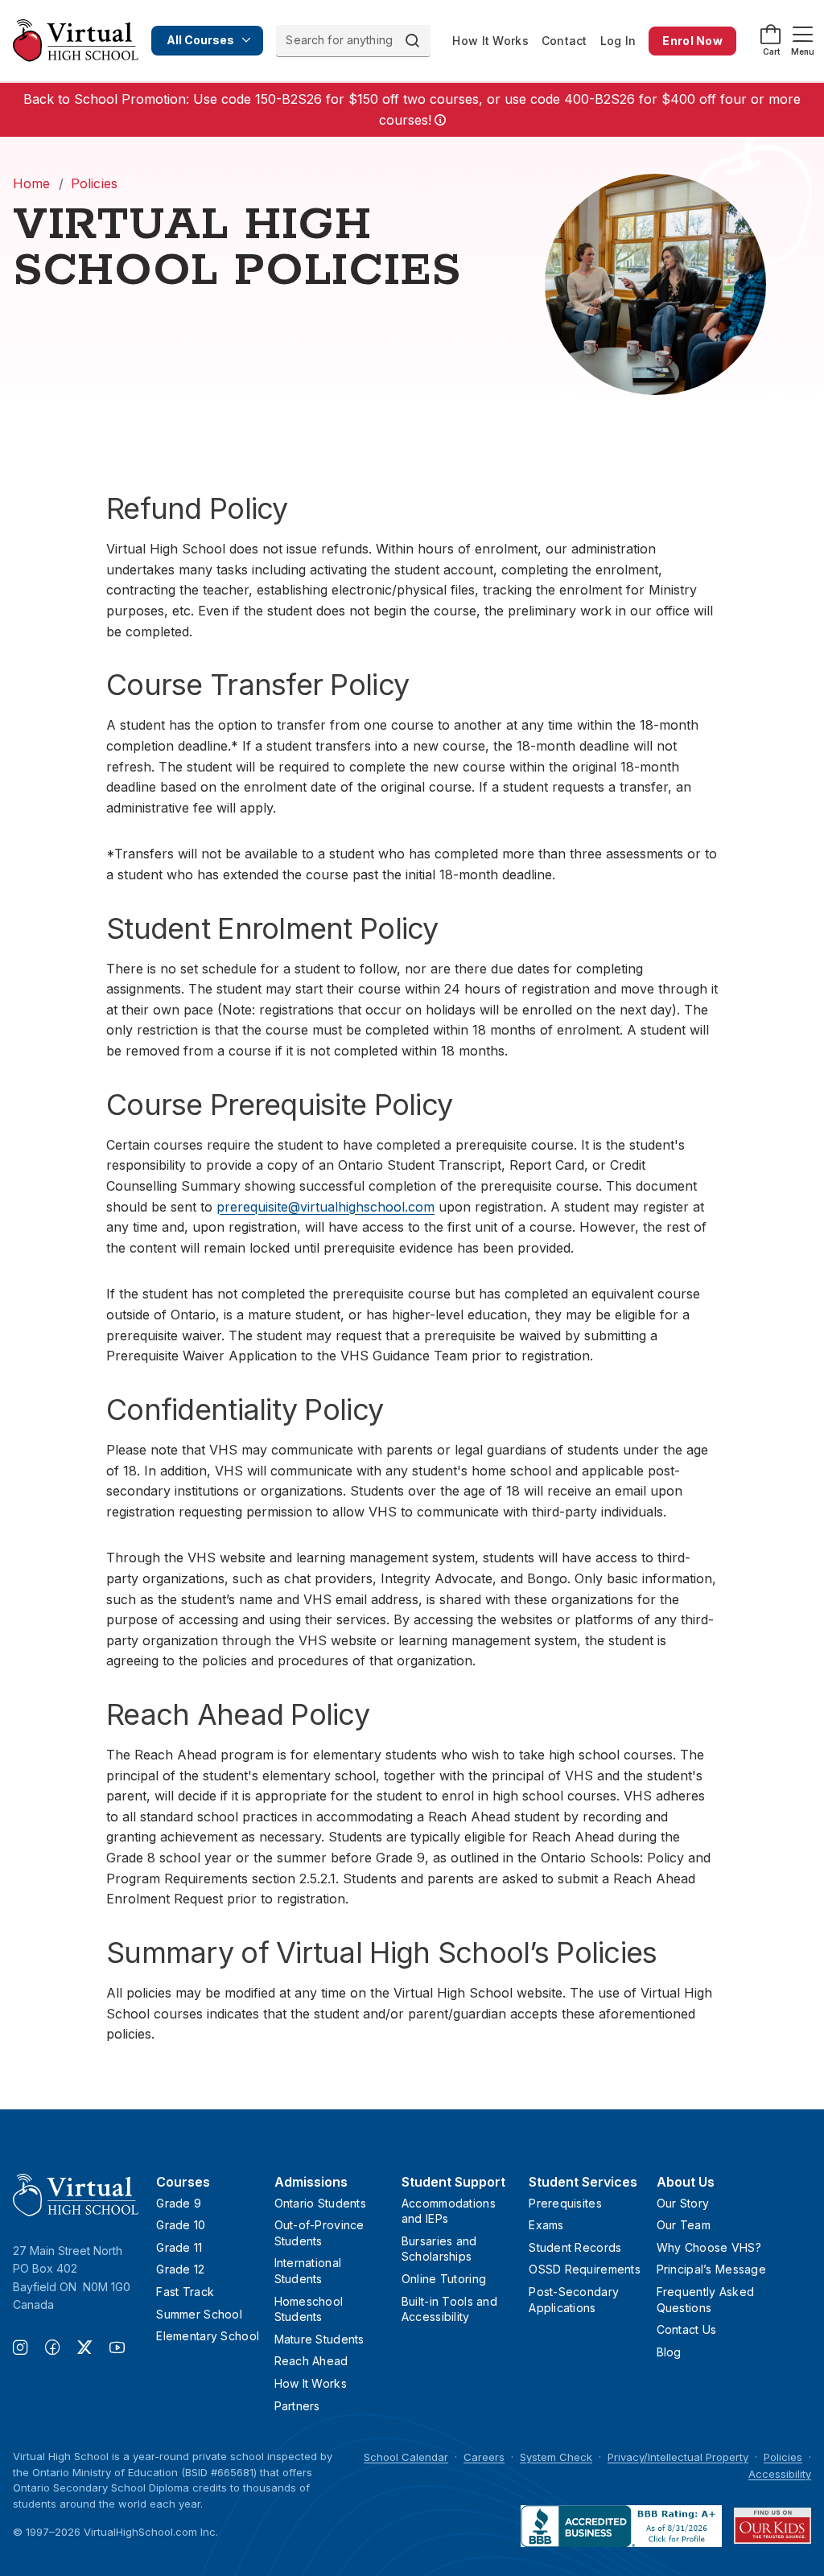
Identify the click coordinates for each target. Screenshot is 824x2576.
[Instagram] (29, 2349)
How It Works (490, 41)
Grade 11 (179, 2247)
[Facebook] (61, 2349)
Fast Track (185, 2292)
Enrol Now (692, 41)
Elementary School (208, 2336)
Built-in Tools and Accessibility (449, 2309)
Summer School (199, 2314)
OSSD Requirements (585, 2269)
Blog (669, 2352)
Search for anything (339, 40)
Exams (546, 2225)
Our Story (683, 2203)
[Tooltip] (439, 121)
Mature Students (319, 2339)
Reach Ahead (311, 2361)
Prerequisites (565, 2203)
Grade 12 (180, 2269)
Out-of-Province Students (319, 2233)
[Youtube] (117, 2349)
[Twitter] (93, 2349)
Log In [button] (618, 41)
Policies (94, 183)
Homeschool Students (309, 2309)
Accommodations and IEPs (449, 2211)
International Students (308, 2271)
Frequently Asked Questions (705, 2300)
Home (32, 183)
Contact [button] (564, 41)
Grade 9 (179, 2203)
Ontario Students (320, 2203)
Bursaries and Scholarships (439, 2249)
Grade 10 (181, 2225)
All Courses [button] (200, 40)
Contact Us (687, 2329)
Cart (771, 51)
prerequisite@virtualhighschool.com (325, 1207)
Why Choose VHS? (709, 2247)
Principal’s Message (711, 2269)
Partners (297, 2406)
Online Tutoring (444, 2279)
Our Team (684, 2225)
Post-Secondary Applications (574, 2300)
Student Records (575, 2247)
